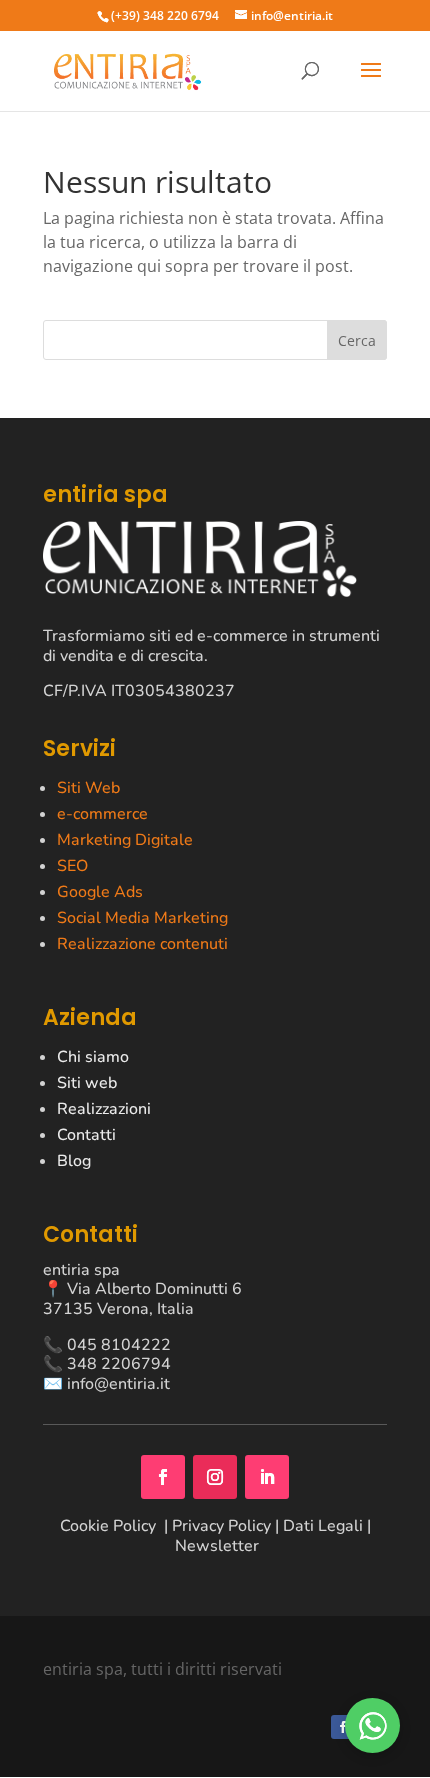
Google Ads (100, 892)
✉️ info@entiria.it (106, 1384)
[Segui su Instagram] (215, 1477)
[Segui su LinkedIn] (267, 1477)
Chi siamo (93, 1057)
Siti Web (88, 788)
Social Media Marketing (142, 918)
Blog (74, 1161)
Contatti (86, 1135)
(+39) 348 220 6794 (165, 15)
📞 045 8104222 (107, 1345)
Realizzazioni (104, 1109)
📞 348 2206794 (107, 1364)
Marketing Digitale (125, 840)
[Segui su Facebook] (163, 1477)
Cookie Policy (110, 1526)
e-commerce (102, 814)
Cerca (357, 340)
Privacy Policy (221, 1526)
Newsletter (217, 1546)
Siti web (87, 1083)
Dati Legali (323, 1526)
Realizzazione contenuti (142, 944)
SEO (72, 866)
